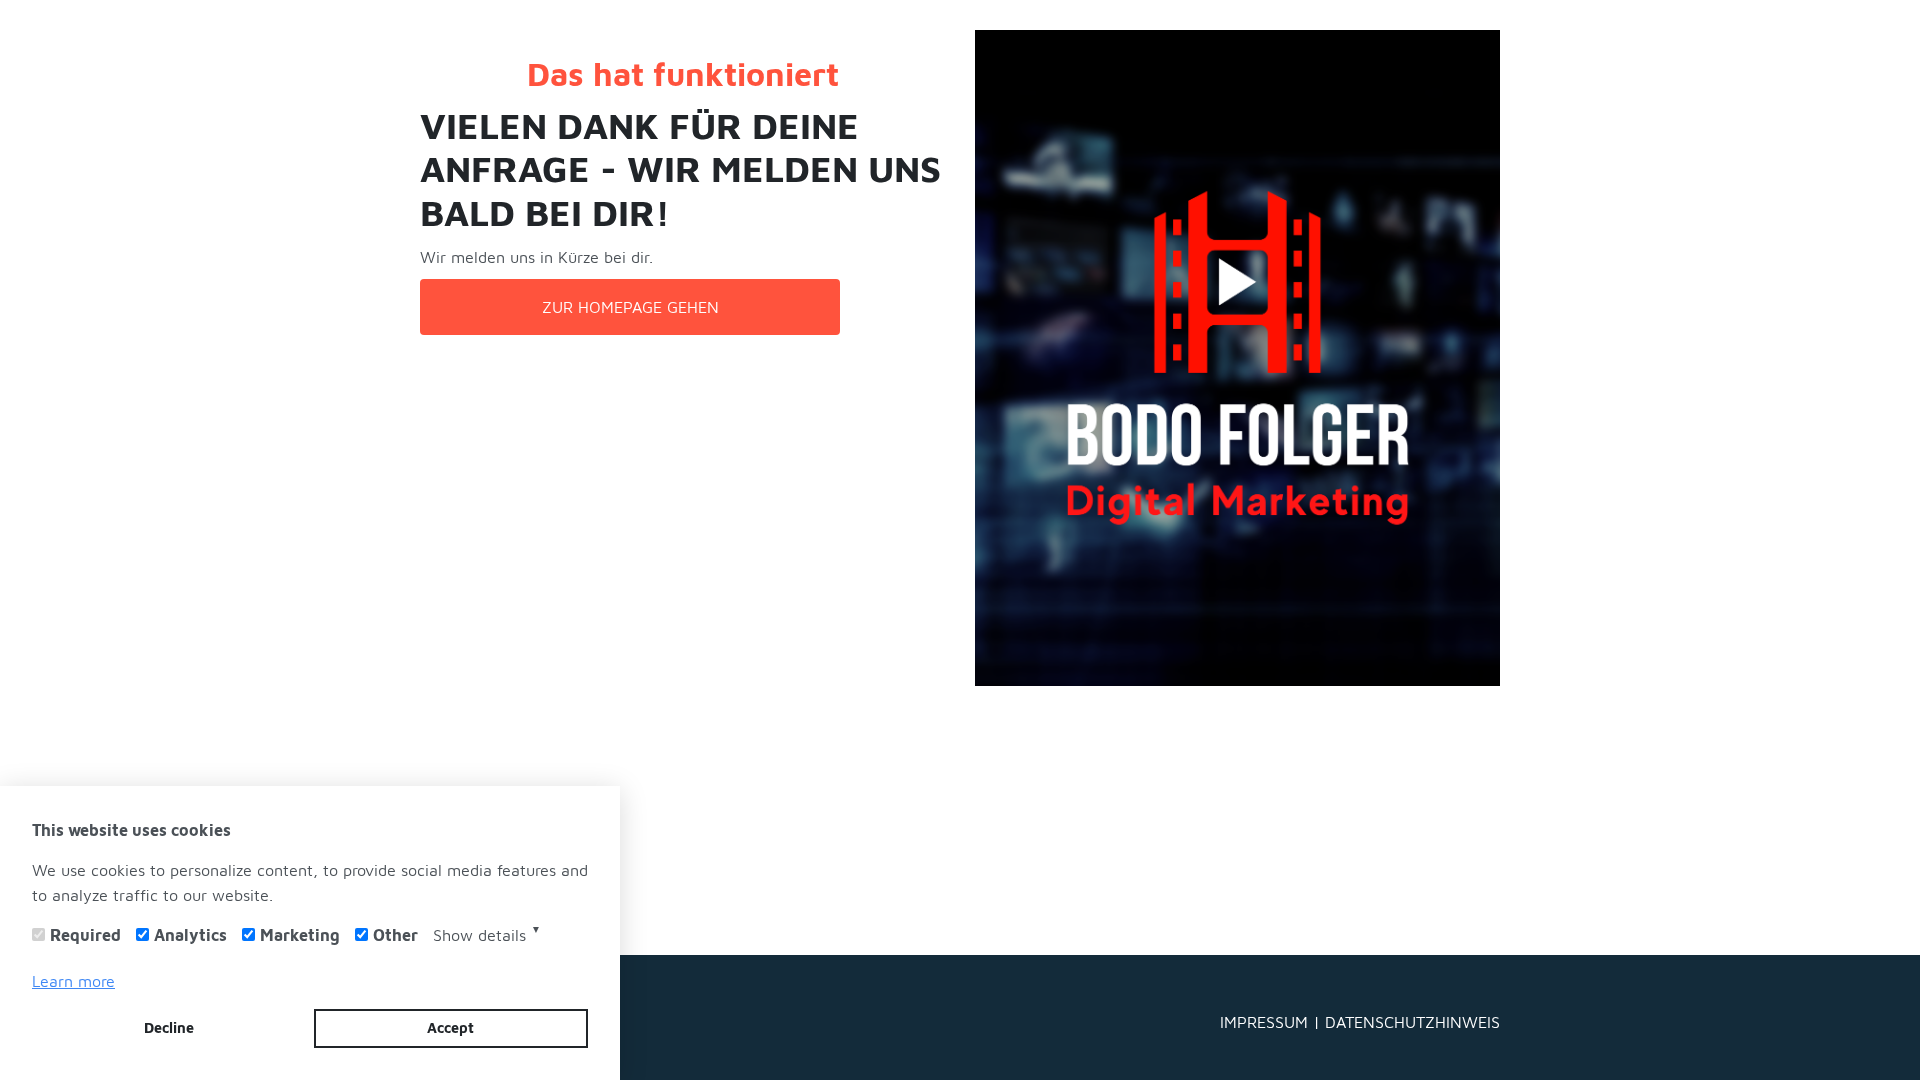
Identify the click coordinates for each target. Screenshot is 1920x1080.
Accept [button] (450, 1027)
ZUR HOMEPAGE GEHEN (630, 306)
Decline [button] (169, 1027)
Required (85, 934)
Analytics (190, 934)
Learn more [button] (73, 981)
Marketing (300, 934)
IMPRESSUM (1266, 1021)
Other (395, 934)
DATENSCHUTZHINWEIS (1412, 1021)
